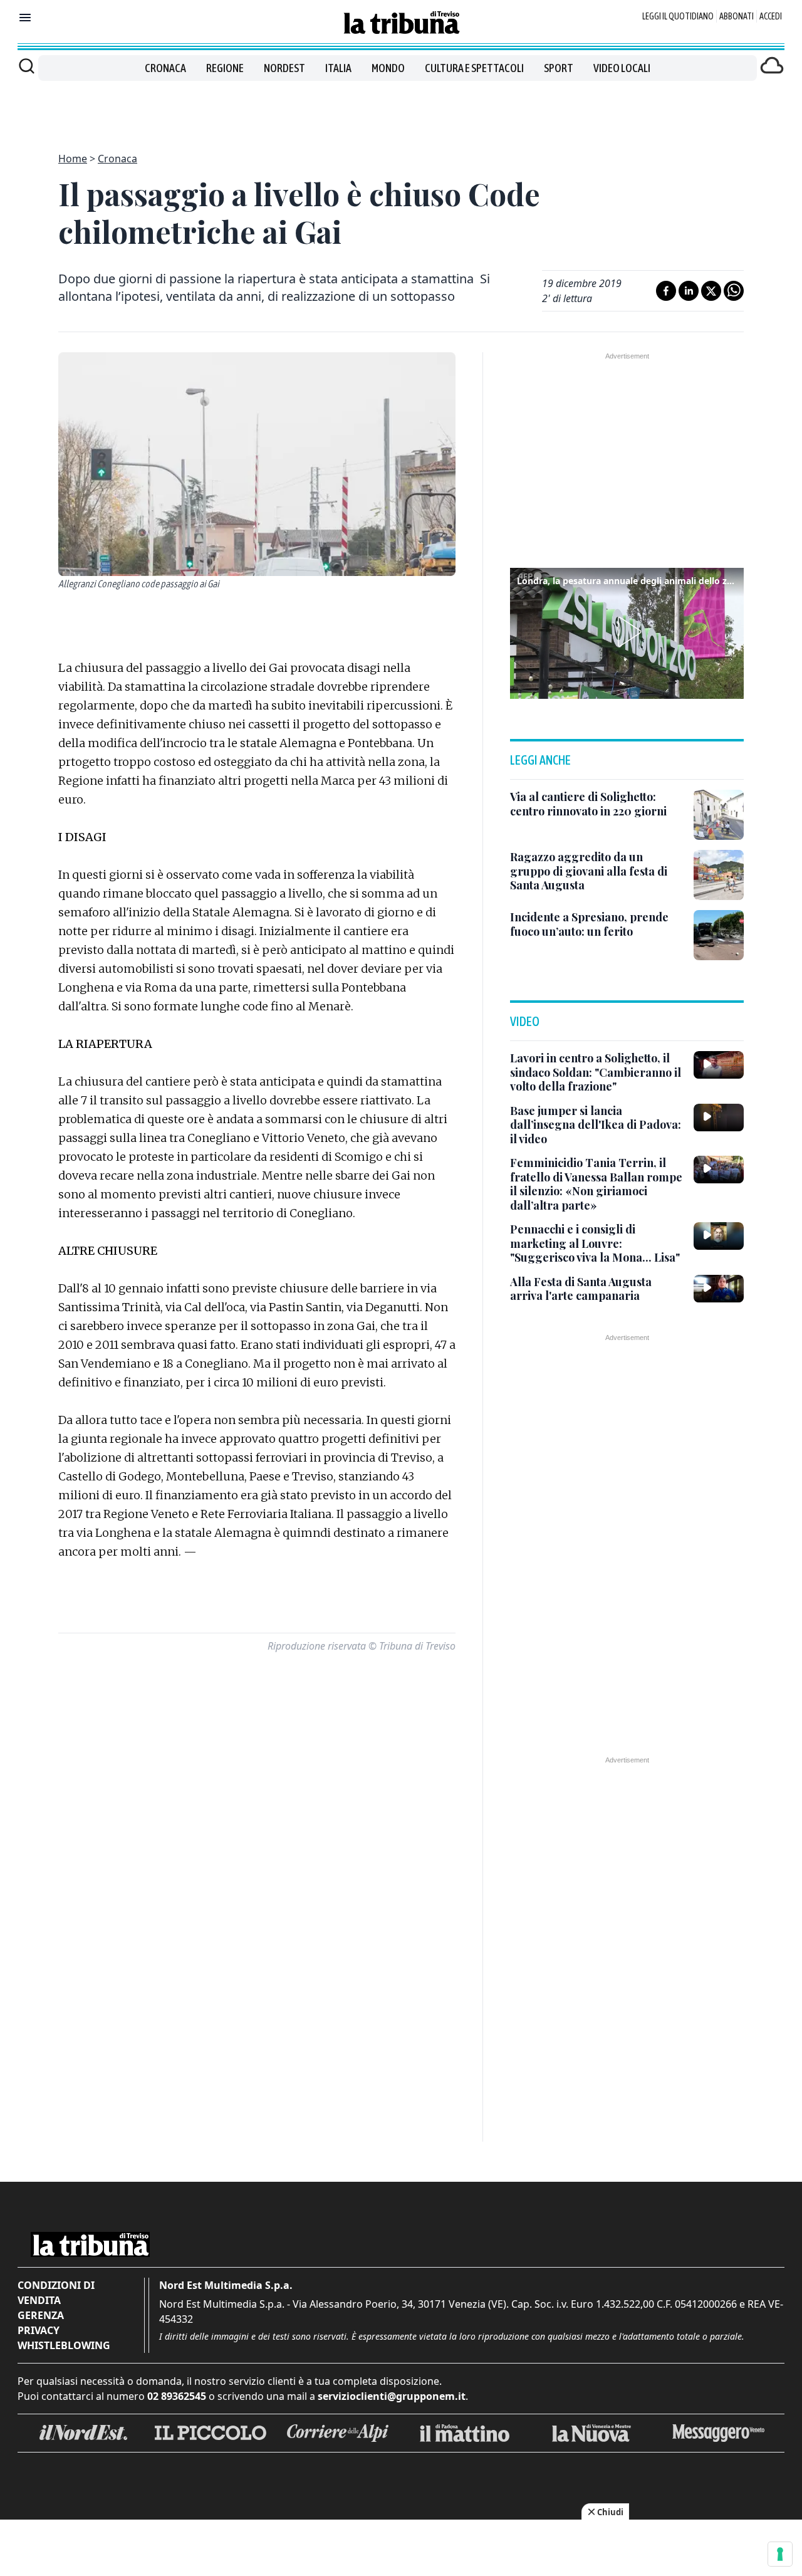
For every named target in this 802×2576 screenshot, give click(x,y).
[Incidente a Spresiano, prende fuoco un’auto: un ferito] (719, 935)
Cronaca (165, 68)
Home (73, 159)
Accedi (771, 16)
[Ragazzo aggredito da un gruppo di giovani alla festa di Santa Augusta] (719, 875)
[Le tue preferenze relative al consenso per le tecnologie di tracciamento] (780, 2554)
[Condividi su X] (711, 291)
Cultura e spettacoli (474, 68)
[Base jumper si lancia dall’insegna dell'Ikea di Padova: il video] (719, 1118)
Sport (559, 68)
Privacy (39, 2330)
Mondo (388, 68)
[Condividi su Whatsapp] (734, 291)
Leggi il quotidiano (678, 16)
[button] (627, 632)
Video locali (622, 68)
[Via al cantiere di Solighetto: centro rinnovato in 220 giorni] (719, 815)
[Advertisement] (401, 109)
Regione (225, 68)
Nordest (284, 68)
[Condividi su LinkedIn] (689, 291)
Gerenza (41, 2315)
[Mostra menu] (25, 18)
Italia (338, 68)
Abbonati (737, 16)
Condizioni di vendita (56, 2293)
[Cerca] (27, 66)
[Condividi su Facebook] (666, 291)
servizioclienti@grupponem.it (392, 2396)
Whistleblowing (64, 2345)
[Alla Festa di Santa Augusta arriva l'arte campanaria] (719, 1289)
